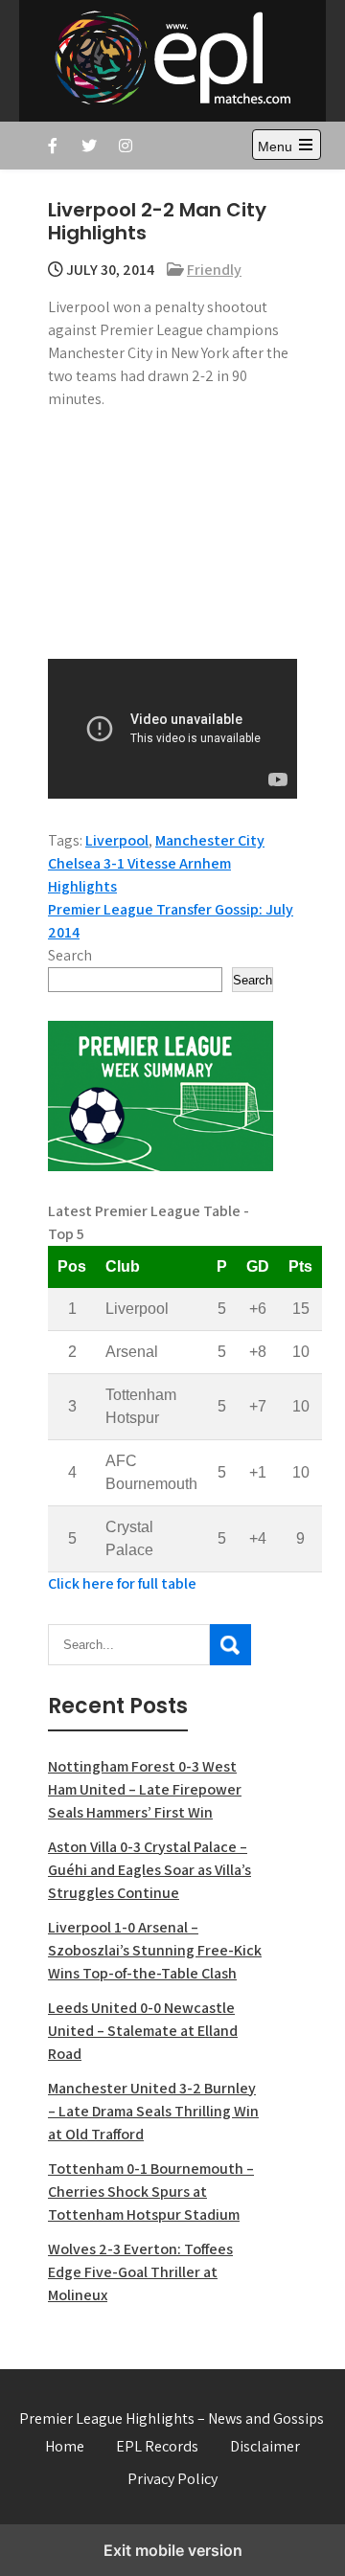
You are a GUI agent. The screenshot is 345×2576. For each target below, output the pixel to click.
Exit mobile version (173, 2550)
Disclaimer (265, 2446)
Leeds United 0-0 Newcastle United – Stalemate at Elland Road (143, 2031)
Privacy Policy (172, 2479)
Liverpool (117, 840)
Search (70, 955)
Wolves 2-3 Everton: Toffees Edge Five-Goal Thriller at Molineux (140, 2272)
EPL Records (157, 2446)
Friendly (214, 270)
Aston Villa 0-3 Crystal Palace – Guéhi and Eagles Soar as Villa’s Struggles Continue (149, 1870)
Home (65, 2446)
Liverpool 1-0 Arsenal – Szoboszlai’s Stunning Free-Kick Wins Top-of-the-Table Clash (155, 1950)
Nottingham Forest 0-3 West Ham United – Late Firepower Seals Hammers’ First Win (145, 1789)
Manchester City (210, 840)
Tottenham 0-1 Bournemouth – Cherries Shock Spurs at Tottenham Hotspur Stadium (151, 2192)
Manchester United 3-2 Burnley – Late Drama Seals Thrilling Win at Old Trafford (153, 2111)
